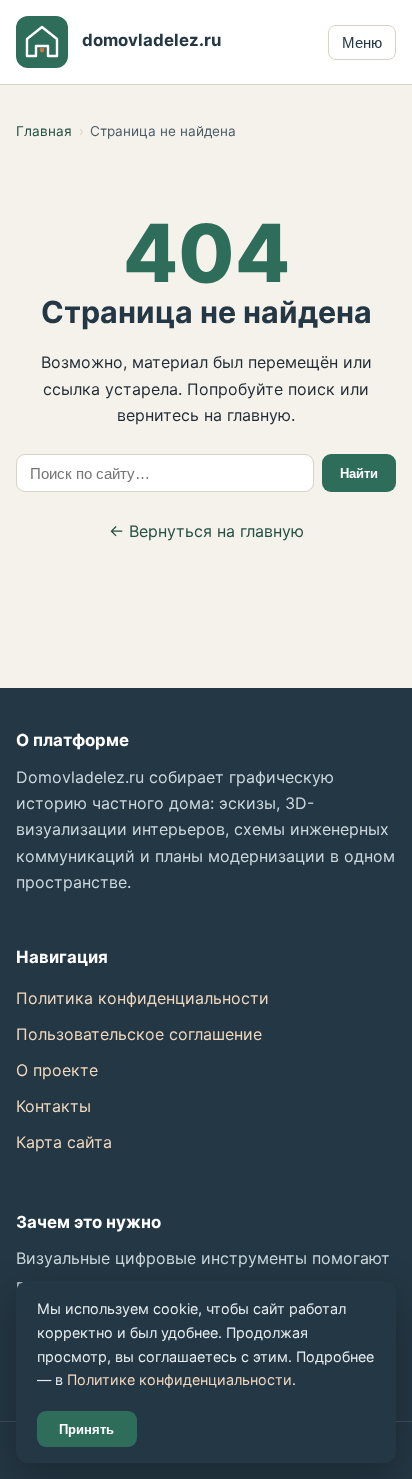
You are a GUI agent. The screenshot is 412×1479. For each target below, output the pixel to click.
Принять (86, 1429)
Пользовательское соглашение (139, 1034)
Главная (44, 131)
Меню (362, 42)
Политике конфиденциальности (179, 1379)
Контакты (53, 1106)
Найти (359, 473)
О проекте (57, 1070)
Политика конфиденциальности (142, 998)
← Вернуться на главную (206, 531)
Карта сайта (64, 1142)
